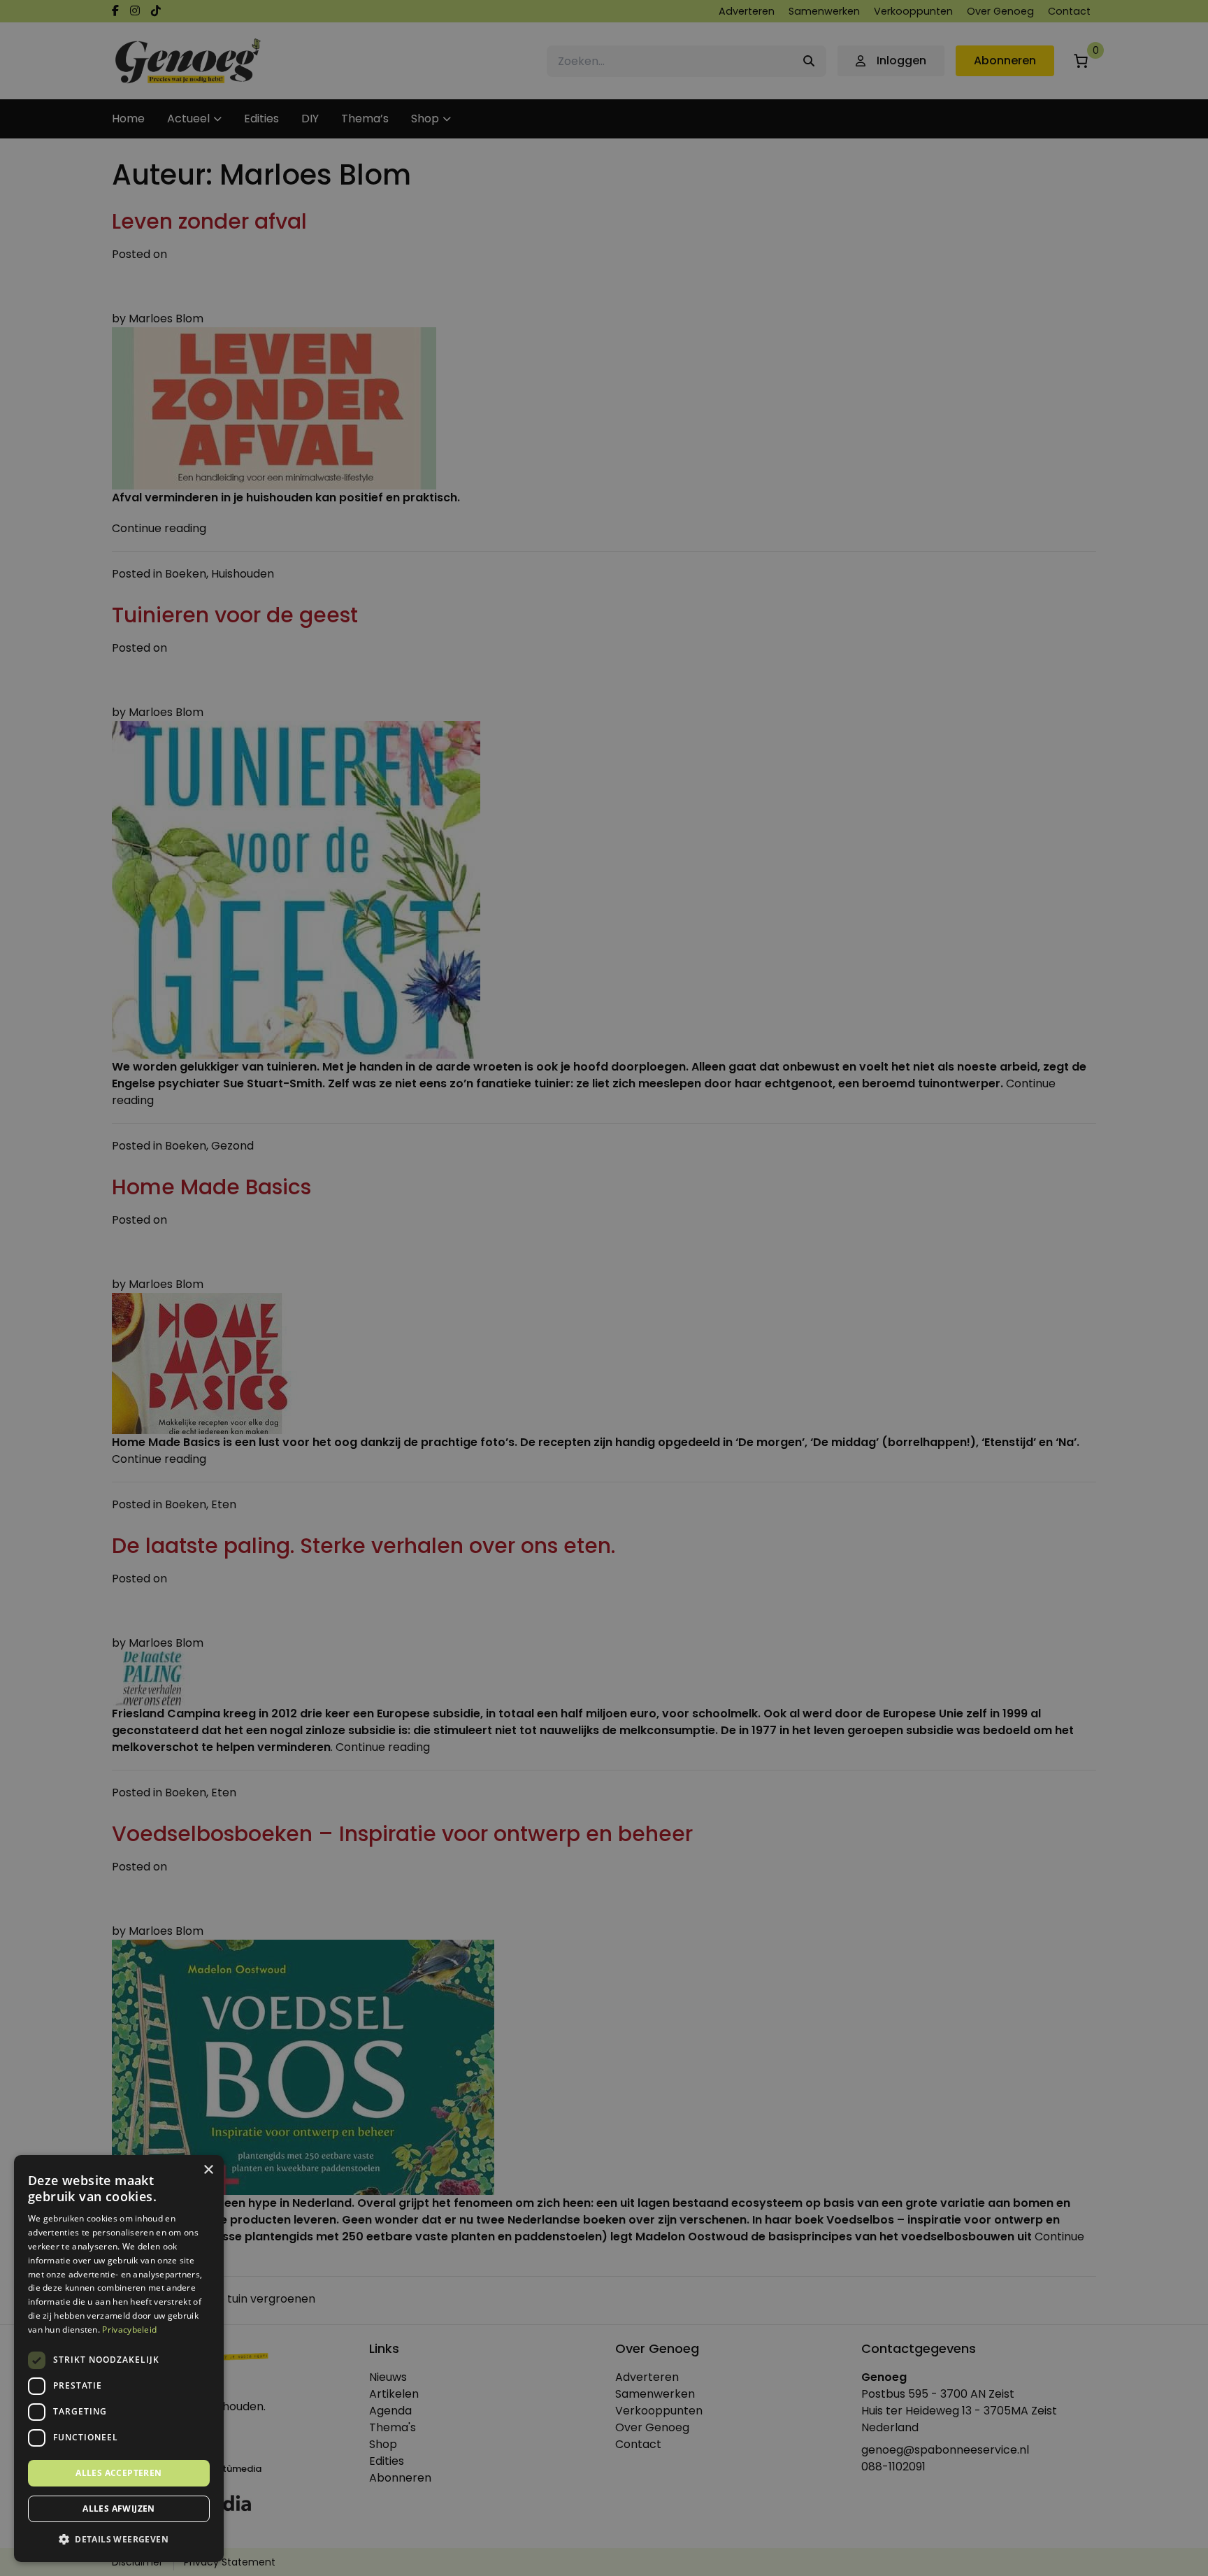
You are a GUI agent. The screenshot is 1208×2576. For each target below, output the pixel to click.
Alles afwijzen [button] (119, 2509)
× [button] (208, 2170)
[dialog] (604, 1288)
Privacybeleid (129, 2330)
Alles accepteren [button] (118, 2473)
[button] (119, 2540)
